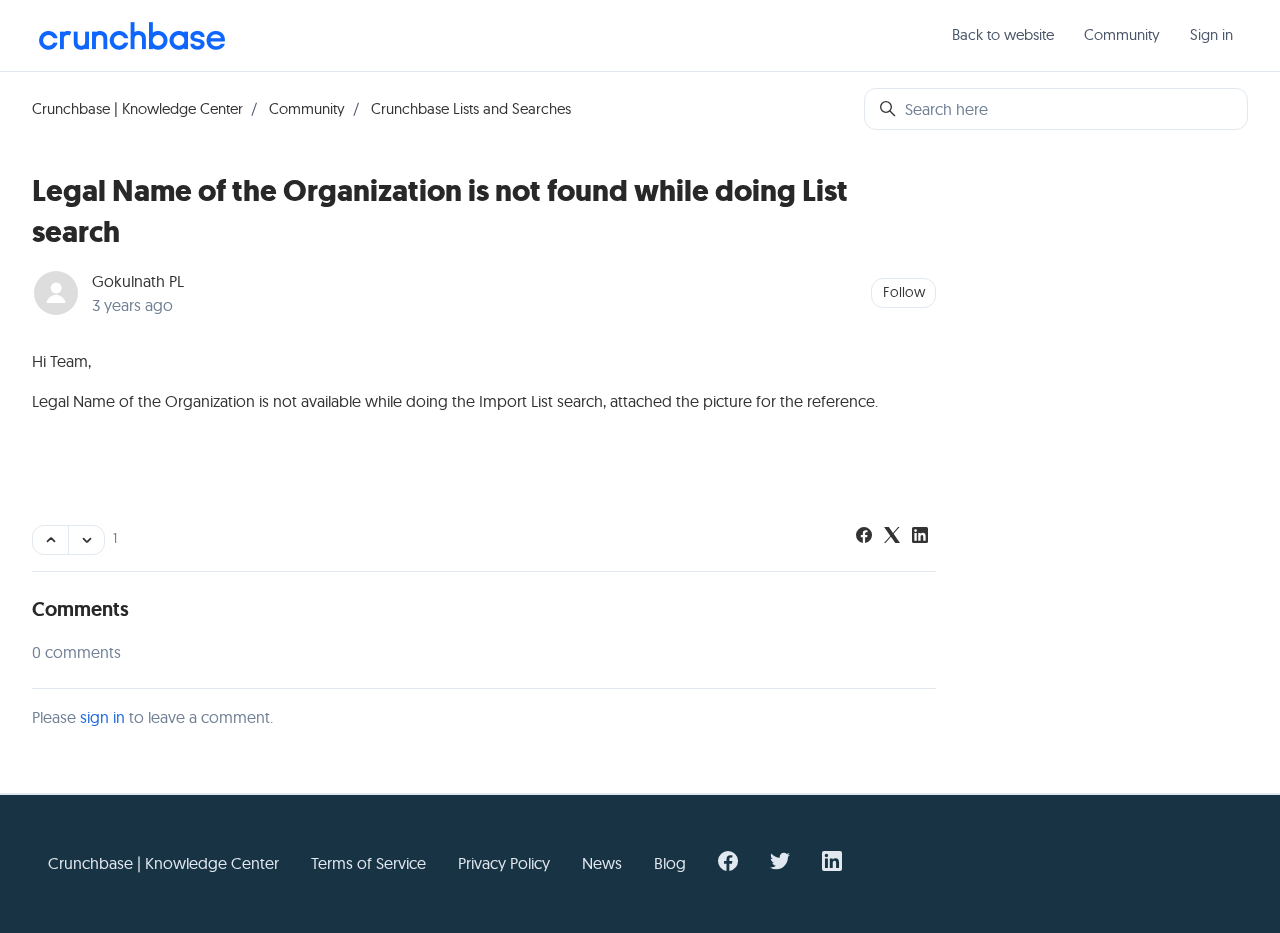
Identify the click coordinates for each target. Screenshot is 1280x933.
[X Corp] (892, 537)
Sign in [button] (1211, 34)
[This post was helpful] (50, 540)
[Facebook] (864, 537)
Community (1122, 34)
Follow (904, 292)
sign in (102, 717)
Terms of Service (368, 863)
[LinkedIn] (920, 537)
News (602, 863)
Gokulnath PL (138, 281)
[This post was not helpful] (86, 540)
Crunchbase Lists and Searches (471, 108)
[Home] (132, 36)
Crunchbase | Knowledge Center (137, 108)
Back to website (1003, 34)
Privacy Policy (504, 863)
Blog (670, 863)
